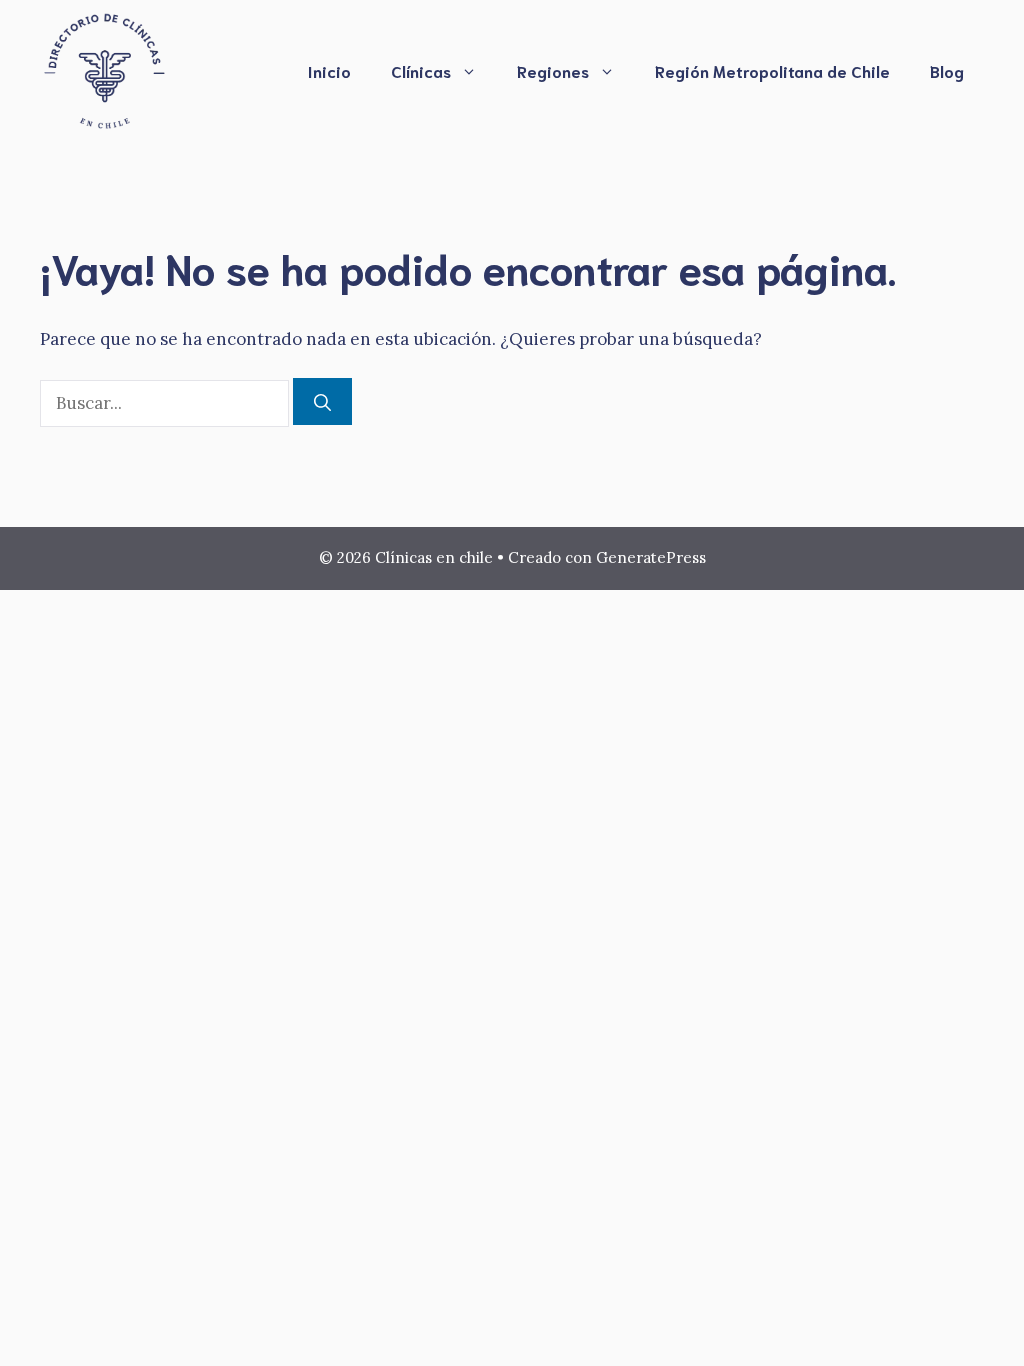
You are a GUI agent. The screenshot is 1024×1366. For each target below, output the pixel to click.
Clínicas (421, 70)
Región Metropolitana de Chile (772, 70)
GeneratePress (651, 557)
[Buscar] (322, 402)
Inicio (329, 70)
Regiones (553, 70)
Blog (947, 70)
